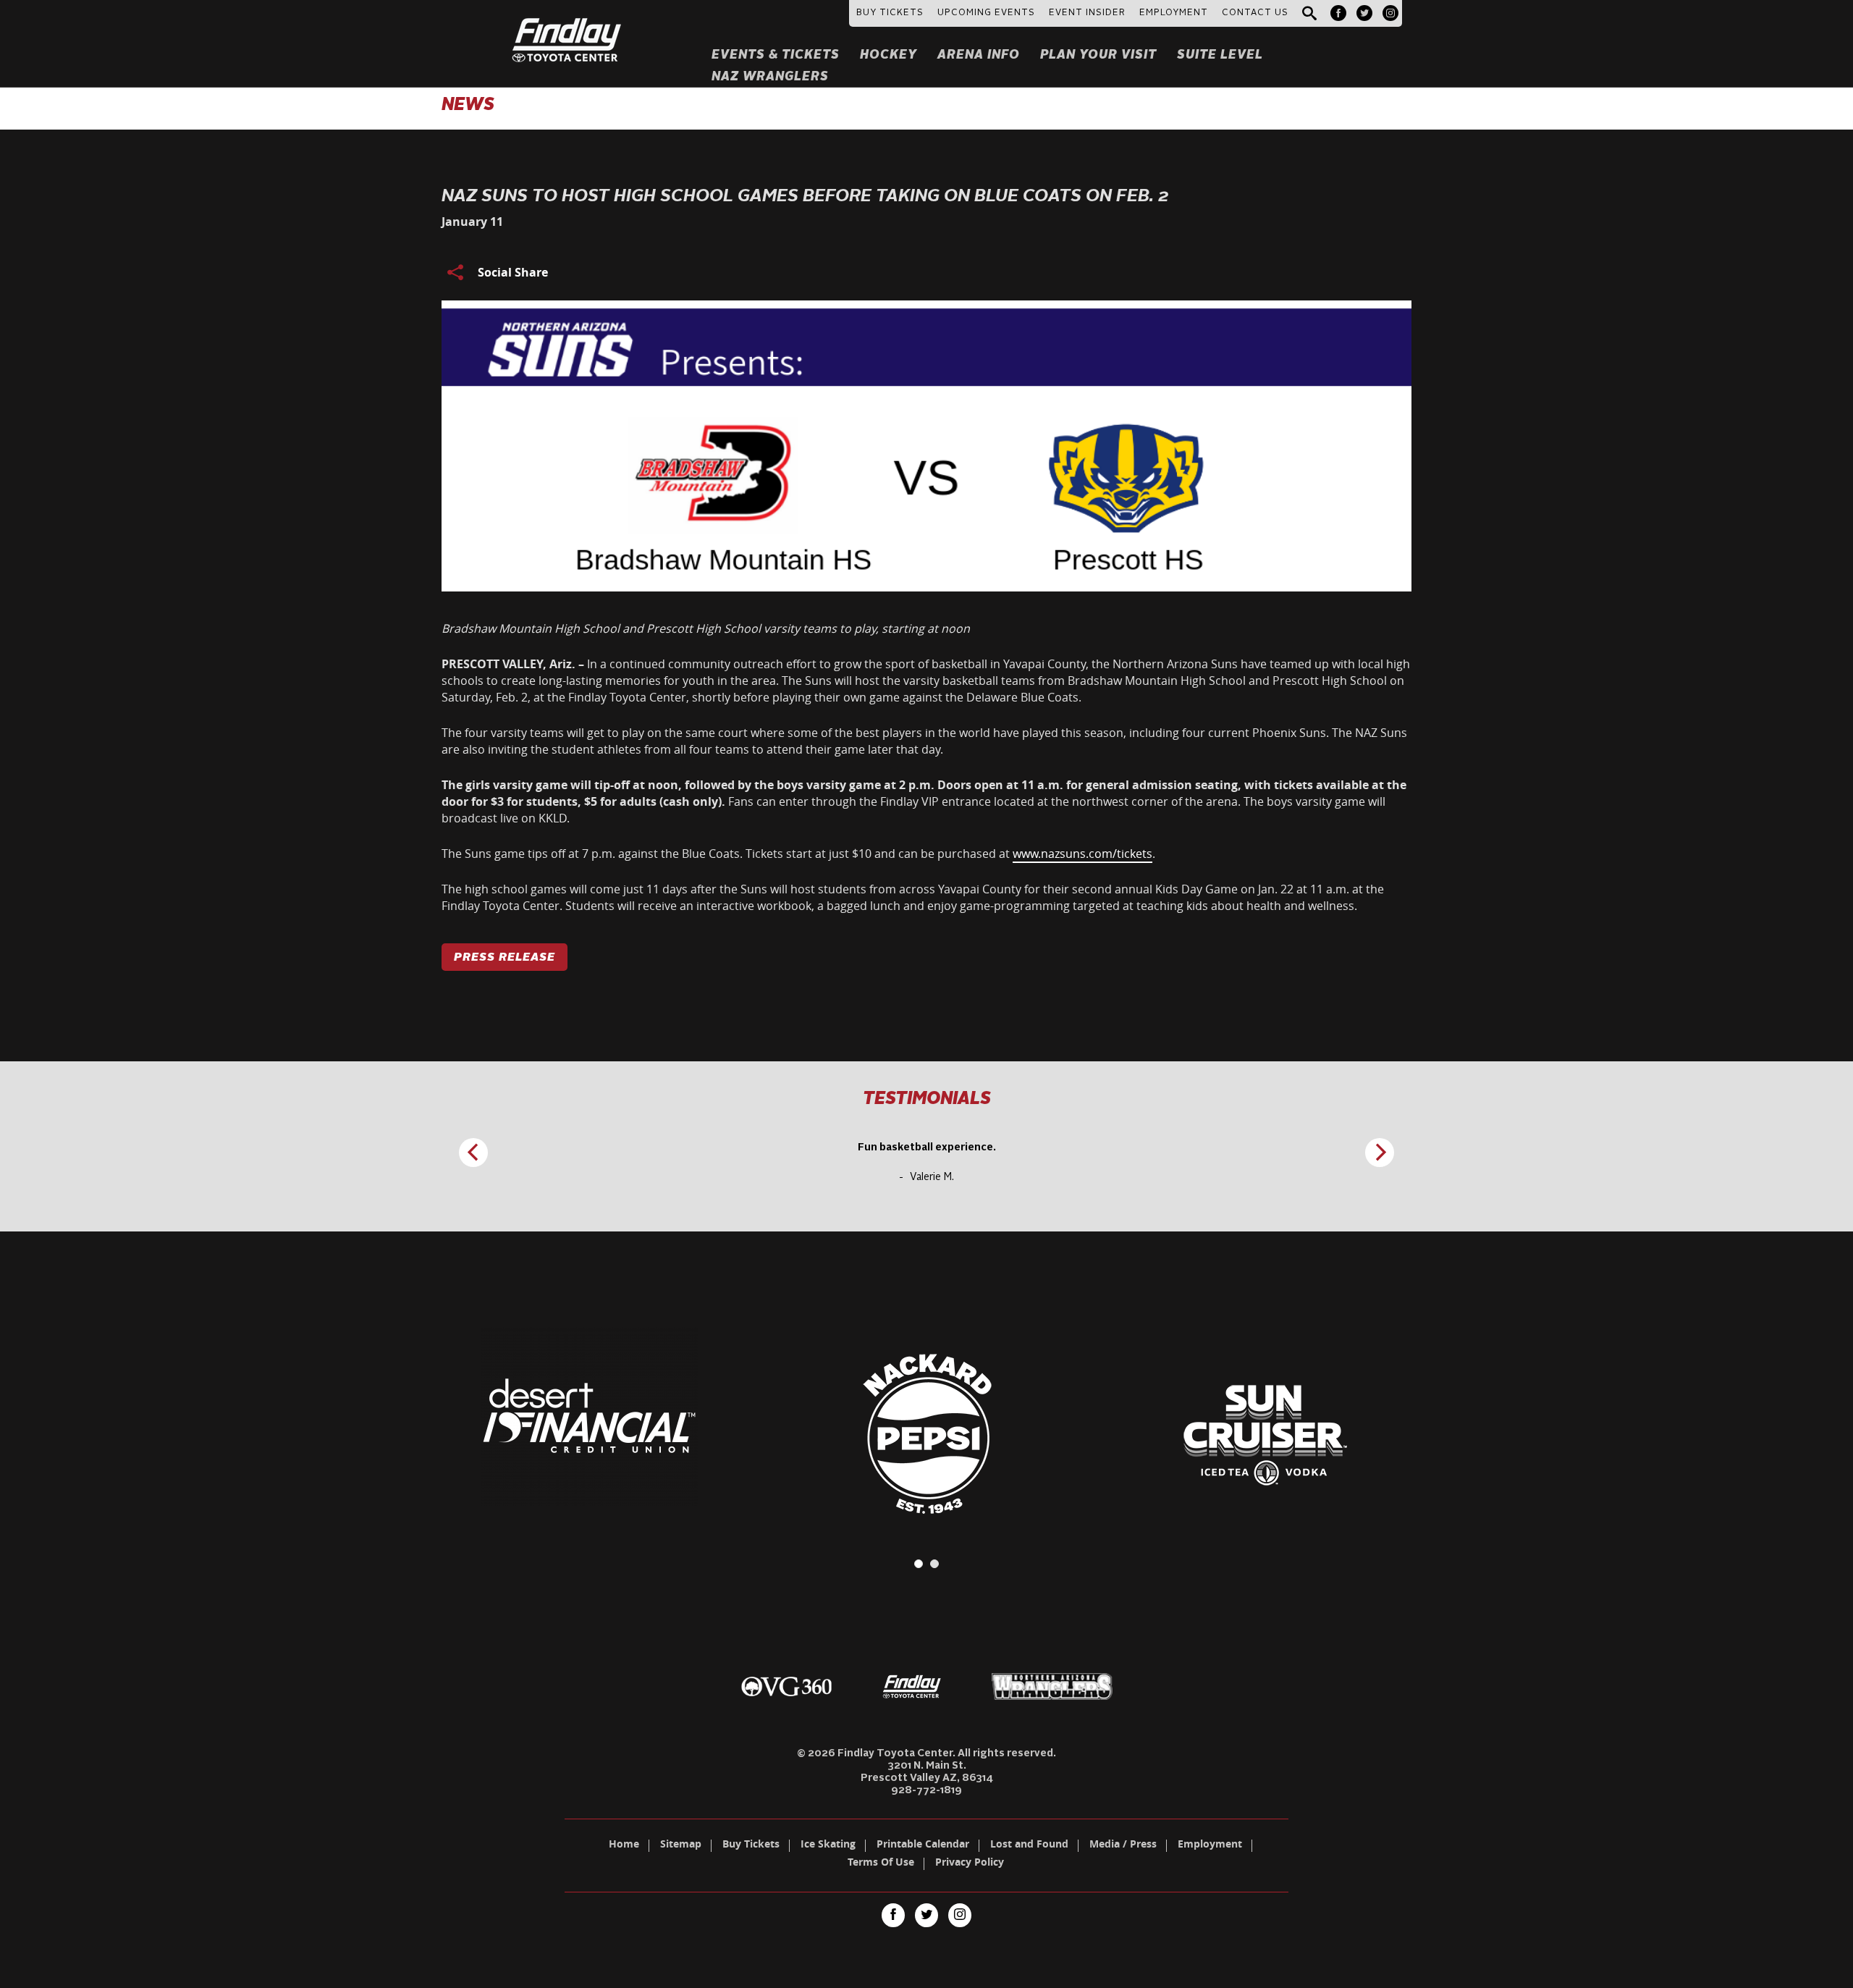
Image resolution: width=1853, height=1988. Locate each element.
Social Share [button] (513, 272)
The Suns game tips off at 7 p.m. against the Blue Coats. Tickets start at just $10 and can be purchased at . (798, 854)
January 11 (472, 222)
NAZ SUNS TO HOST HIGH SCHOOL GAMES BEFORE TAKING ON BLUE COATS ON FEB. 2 (805, 197)
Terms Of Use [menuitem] (881, 1863)
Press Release (505, 958)
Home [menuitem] (624, 1845)
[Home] (567, 22)
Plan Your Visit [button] (1098, 55)
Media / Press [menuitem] (1123, 1845)
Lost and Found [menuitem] (1029, 1845)
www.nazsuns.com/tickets (1082, 854)
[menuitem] (1338, 13)
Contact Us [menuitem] (1255, 13)
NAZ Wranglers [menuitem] (770, 77)
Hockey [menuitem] (888, 55)
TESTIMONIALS (927, 1100)
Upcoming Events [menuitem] (986, 13)
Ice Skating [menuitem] (828, 1845)
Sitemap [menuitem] (681, 1845)
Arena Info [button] (979, 55)
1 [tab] (919, 1564)
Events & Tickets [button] (776, 55)
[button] (1309, 14)
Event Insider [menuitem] (1087, 13)
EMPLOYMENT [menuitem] (1174, 13)
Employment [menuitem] (1210, 1845)
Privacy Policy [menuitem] (970, 1863)
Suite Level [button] (1220, 55)
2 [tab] (934, 1564)
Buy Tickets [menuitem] (751, 1845)
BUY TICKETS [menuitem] (890, 13)
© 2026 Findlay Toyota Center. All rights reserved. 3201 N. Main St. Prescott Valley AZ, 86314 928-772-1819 (926, 1772)
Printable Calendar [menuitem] (923, 1845)
